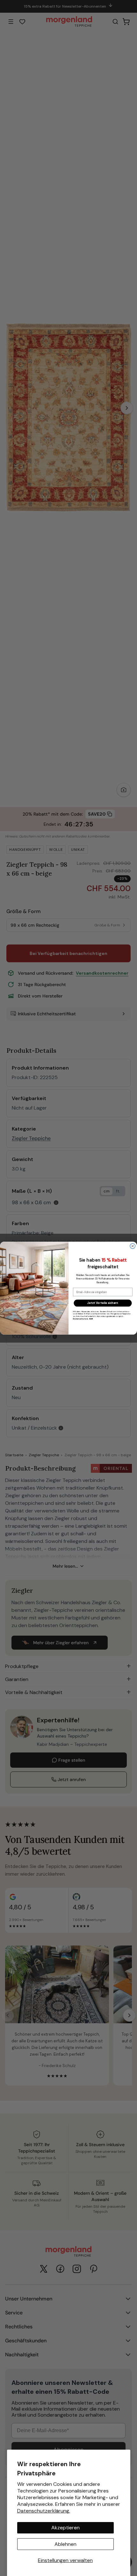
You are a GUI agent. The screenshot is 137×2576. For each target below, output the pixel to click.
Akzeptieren (65, 2528)
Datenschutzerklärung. (44, 2511)
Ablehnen (65, 2544)
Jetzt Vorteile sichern (103, 1303)
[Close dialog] (133, 1246)
